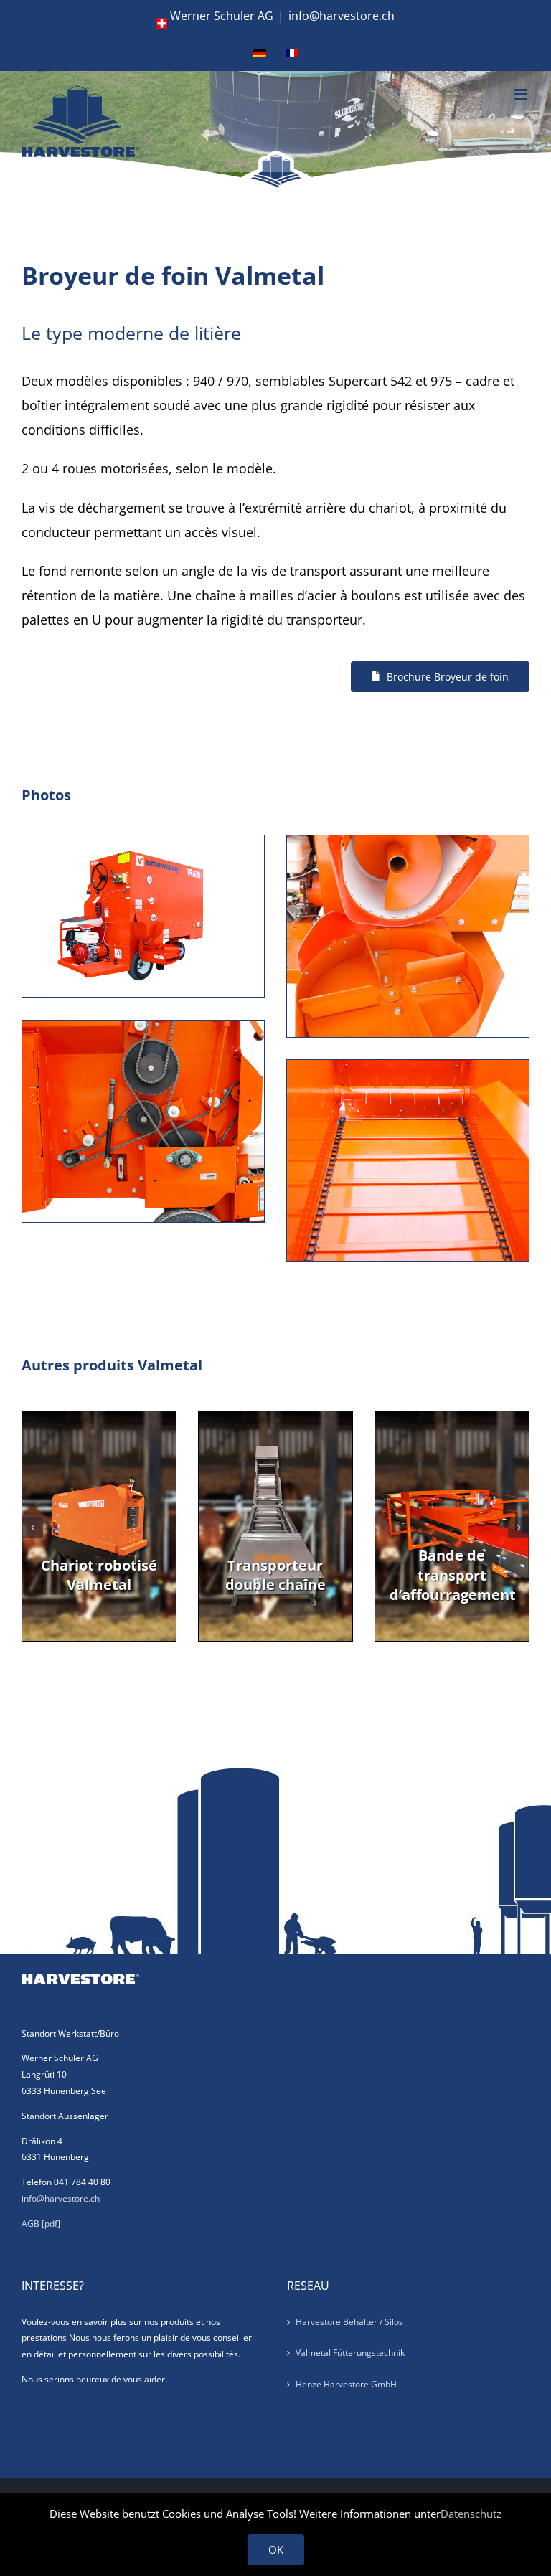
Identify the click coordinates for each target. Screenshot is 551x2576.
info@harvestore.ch (342, 16)
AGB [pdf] (41, 2224)
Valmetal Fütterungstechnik (350, 2353)
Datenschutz (471, 2514)
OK (276, 2549)
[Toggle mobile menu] (522, 94)
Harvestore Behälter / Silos (349, 2322)
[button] (32, 1528)
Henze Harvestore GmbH (346, 2384)
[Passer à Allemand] (260, 53)
